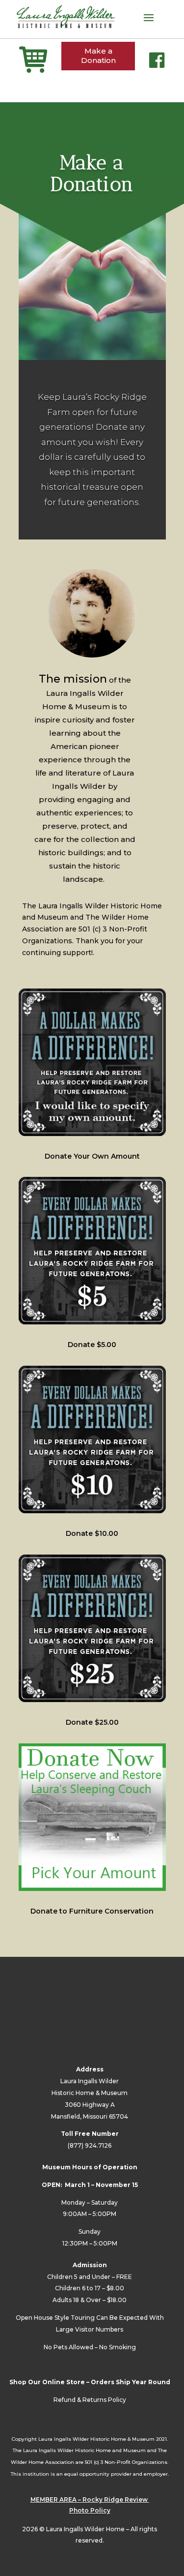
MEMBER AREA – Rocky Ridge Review (90, 2500)
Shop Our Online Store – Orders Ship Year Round (90, 2382)
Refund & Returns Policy (90, 2400)
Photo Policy (90, 2510)
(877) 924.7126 (90, 2145)
